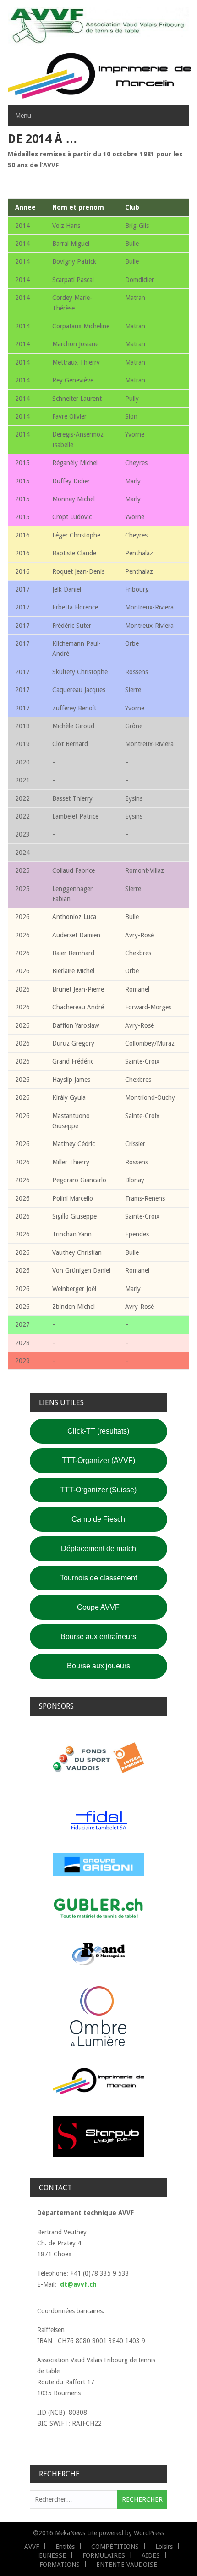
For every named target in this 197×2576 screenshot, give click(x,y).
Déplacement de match (98, 1548)
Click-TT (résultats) (98, 1431)
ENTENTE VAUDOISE (127, 2565)
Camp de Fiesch (98, 1519)
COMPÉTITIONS (115, 2547)
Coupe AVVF (98, 1607)
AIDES (151, 2555)
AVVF (32, 2547)
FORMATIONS (60, 2565)
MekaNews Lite (76, 2533)
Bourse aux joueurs (98, 1666)
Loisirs (164, 2547)
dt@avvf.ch (78, 2284)
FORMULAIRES (104, 2555)
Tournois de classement (98, 1578)
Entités (65, 2547)
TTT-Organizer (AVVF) (98, 1460)
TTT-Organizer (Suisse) (98, 1490)
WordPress (149, 2533)
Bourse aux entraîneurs (98, 1637)
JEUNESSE (52, 2555)
